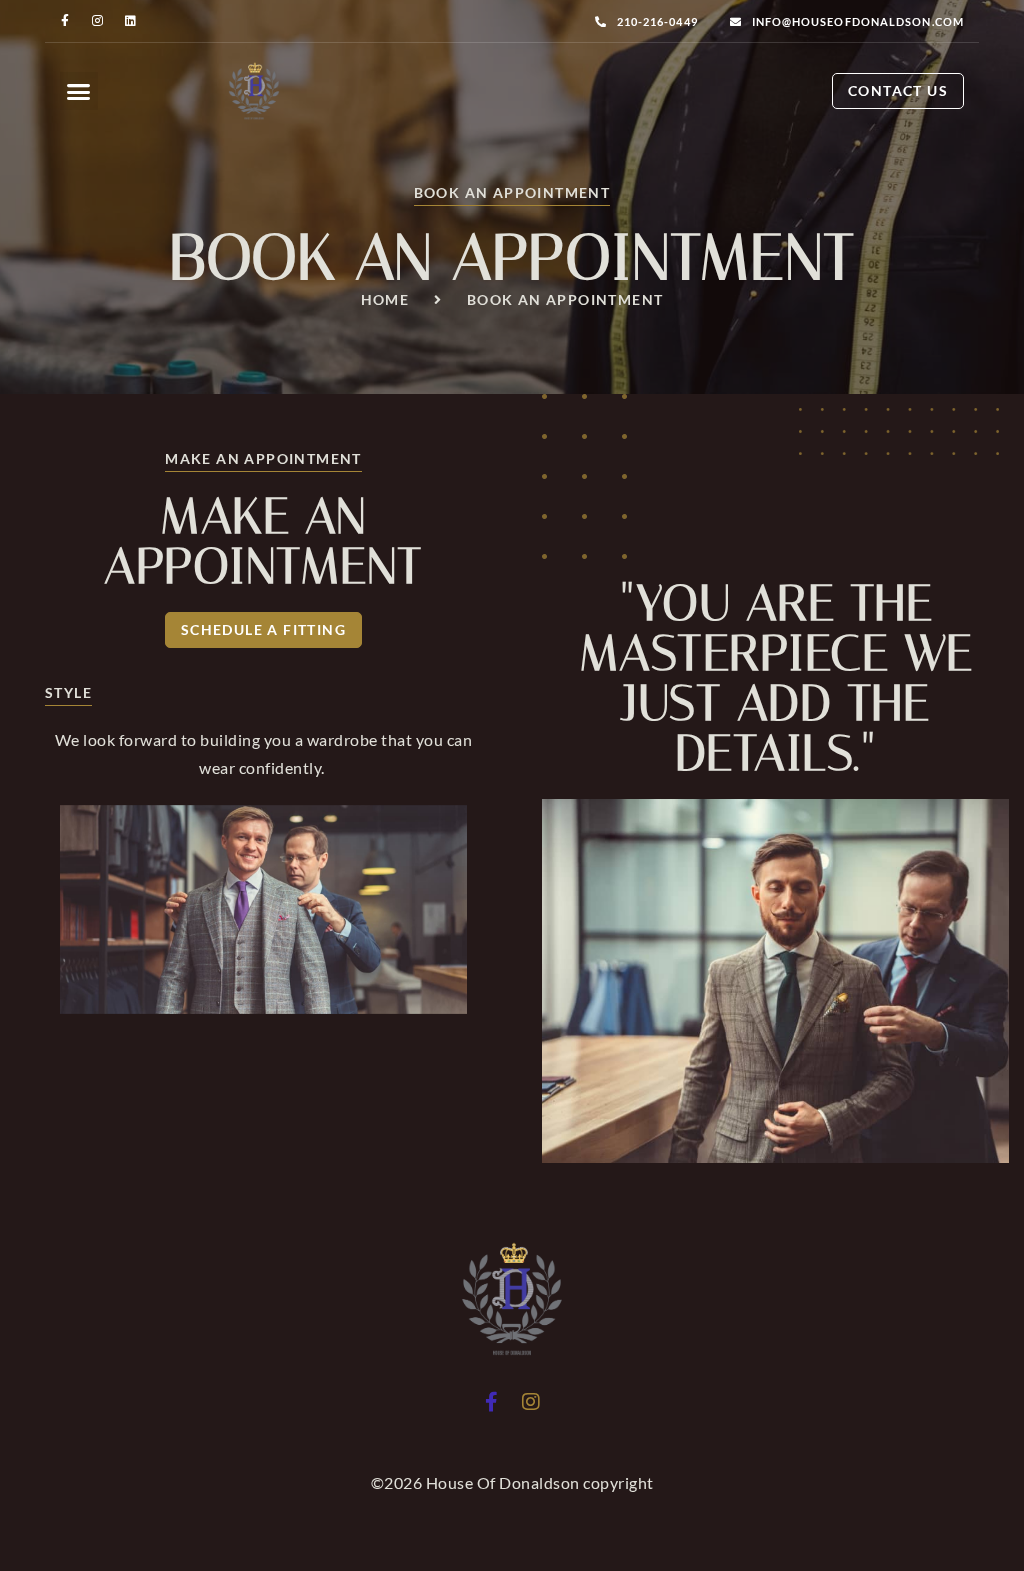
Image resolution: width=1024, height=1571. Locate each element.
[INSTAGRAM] (99, 21)
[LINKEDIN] (131, 21)
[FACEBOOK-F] (66, 21)
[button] (79, 91)
